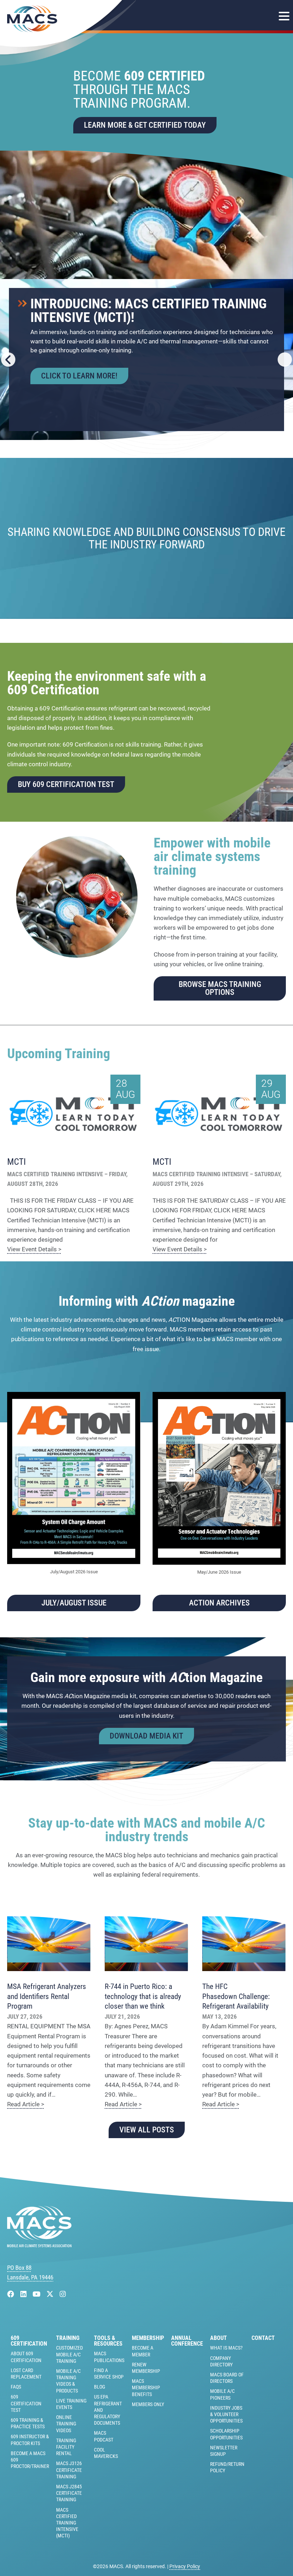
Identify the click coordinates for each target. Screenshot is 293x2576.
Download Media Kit (146, 1736)
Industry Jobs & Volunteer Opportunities (226, 2414)
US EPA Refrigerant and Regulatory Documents (108, 2410)
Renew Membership (146, 2368)
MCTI (16, 1162)
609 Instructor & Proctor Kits (30, 2440)
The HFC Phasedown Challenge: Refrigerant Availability (236, 1996)
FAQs (16, 2387)
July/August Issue (74, 1603)
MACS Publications (109, 2357)
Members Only (148, 2404)
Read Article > (26, 2104)
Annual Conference (187, 2341)
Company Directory (221, 2361)
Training (68, 2338)
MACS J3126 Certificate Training (69, 2470)
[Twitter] (51, 2294)
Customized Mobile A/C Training (69, 2354)
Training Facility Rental (66, 2447)
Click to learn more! (79, 376)
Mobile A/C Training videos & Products (68, 2381)
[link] (146, 160)
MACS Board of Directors (227, 2378)
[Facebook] (12, 2294)
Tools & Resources (108, 2341)
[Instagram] (63, 2294)
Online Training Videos (66, 2424)
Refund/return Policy (227, 2467)
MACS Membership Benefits (146, 2387)
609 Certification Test (26, 2403)
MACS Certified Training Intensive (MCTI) (67, 2523)
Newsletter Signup (224, 2451)
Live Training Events (71, 2404)
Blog (100, 2387)
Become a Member (143, 2351)
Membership (148, 2338)
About (218, 2338)
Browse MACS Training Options (220, 988)
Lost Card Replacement (26, 2374)
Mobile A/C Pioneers (222, 2394)
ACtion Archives (219, 1603)
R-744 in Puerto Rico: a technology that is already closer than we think (143, 1996)
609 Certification (29, 2341)
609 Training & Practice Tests (28, 2423)
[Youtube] (37, 2294)
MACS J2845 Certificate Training (69, 2493)
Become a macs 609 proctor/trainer (30, 2460)
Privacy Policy (185, 2566)
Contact (263, 2338)
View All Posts (147, 2130)
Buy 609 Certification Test (66, 784)
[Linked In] (24, 2294)
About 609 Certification (26, 2357)
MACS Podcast (104, 2436)
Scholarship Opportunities (226, 2434)
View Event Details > (34, 1249)
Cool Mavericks (106, 2453)
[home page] (39, 2245)
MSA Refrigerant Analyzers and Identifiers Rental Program (47, 1996)
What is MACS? (226, 2348)
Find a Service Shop (109, 2374)
